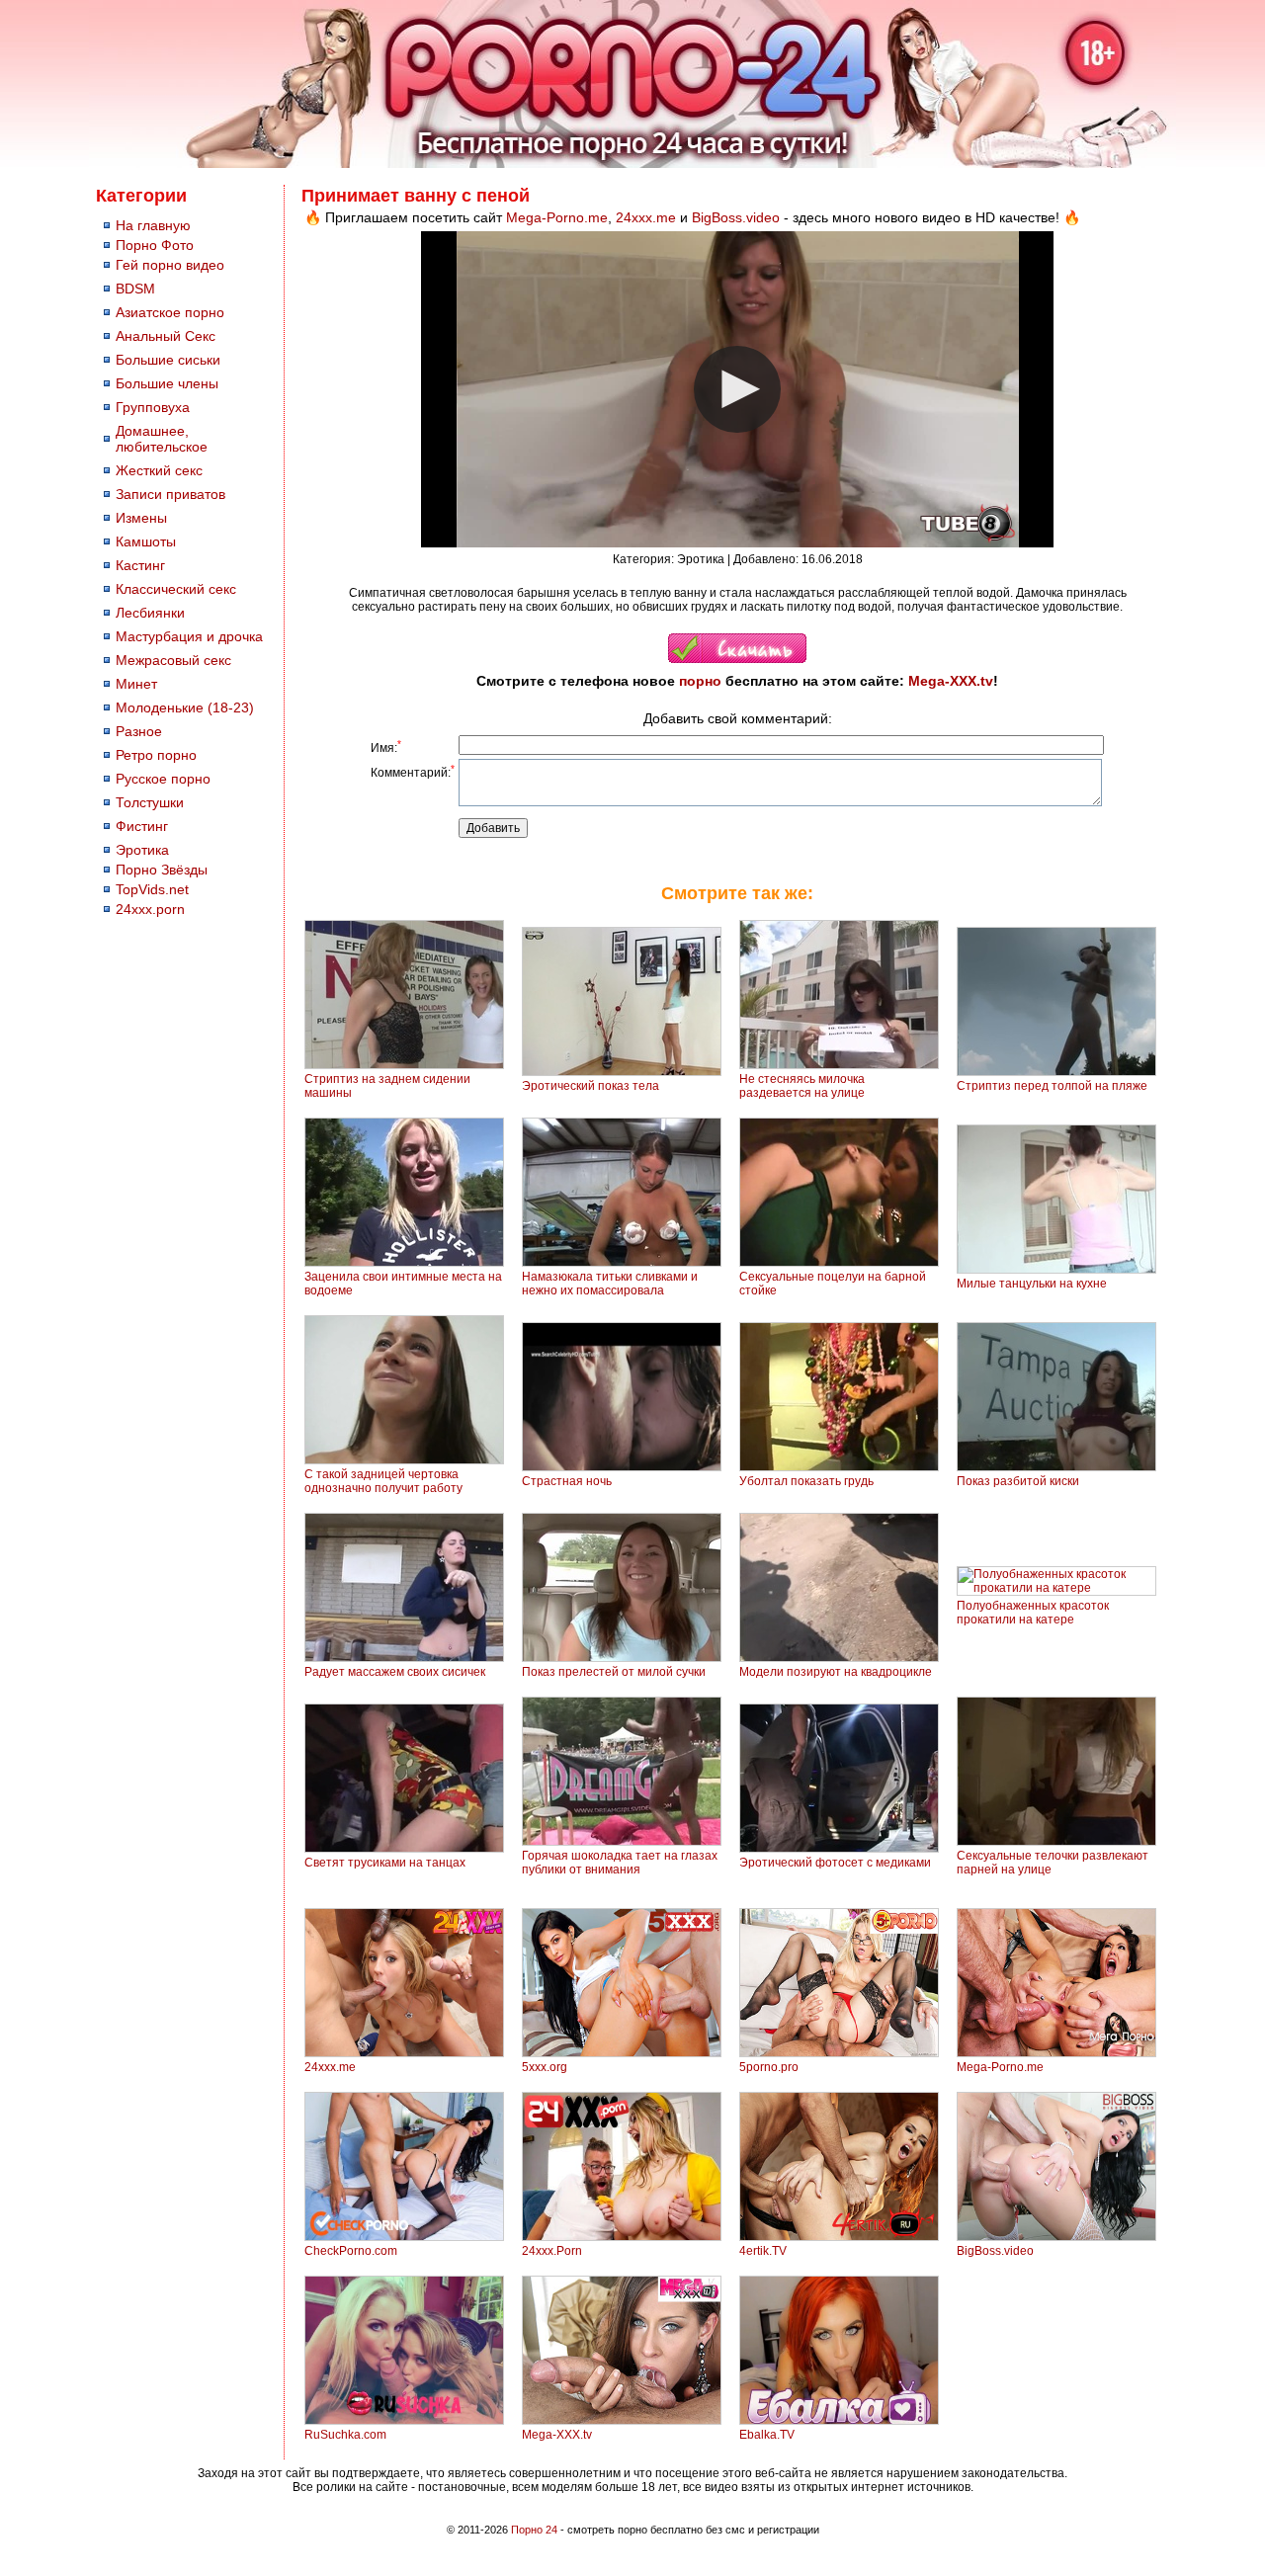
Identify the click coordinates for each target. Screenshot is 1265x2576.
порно (700, 681)
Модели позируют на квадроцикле (836, 1672)
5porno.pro (769, 2067)
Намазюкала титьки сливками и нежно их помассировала (610, 1284)
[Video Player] (737, 389)
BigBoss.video (736, 217)
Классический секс (176, 589)
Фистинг (142, 826)
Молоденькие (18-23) (185, 707)
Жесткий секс (159, 470)
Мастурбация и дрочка (189, 636)
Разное (139, 731)
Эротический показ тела (590, 1086)
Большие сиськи (168, 360)
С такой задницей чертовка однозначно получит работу (383, 1481)
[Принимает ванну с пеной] (737, 659)
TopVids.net (152, 889)
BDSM (135, 289)
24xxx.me (646, 217)
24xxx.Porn (552, 2251)
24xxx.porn (150, 909)
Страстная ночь (567, 1481)
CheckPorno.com (351, 2251)
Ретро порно (156, 755)
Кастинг (140, 565)
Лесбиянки (150, 613)
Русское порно (163, 779)
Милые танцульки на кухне (1032, 1284)
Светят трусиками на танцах (385, 1863)
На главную (153, 225)
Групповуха (153, 407)
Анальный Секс (166, 336)
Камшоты (146, 541)
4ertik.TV (763, 2251)
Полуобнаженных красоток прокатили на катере (1033, 1613)
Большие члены (167, 383)
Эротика (142, 850)
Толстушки (150, 802)
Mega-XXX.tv (951, 681)
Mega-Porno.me (557, 217)
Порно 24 (534, 2530)
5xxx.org (545, 2067)
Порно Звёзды (162, 870)
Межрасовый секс (173, 660)
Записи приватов (170, 494)
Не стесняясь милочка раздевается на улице (802, 1086)
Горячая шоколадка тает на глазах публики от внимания (620, 1863)
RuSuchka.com (345, 2435)
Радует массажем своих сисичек (395, 1672)
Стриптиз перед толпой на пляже (1052, 1086)
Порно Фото (155, 245)
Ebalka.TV (767, 2435)
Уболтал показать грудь (806, 1481)
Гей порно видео (170, 265)
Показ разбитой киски (1018, 1481)
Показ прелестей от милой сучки (614, 1672)
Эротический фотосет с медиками (835, 1863)
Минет (136, 684)
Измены (141, 518)
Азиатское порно (170, 312)
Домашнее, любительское (162, 439)
